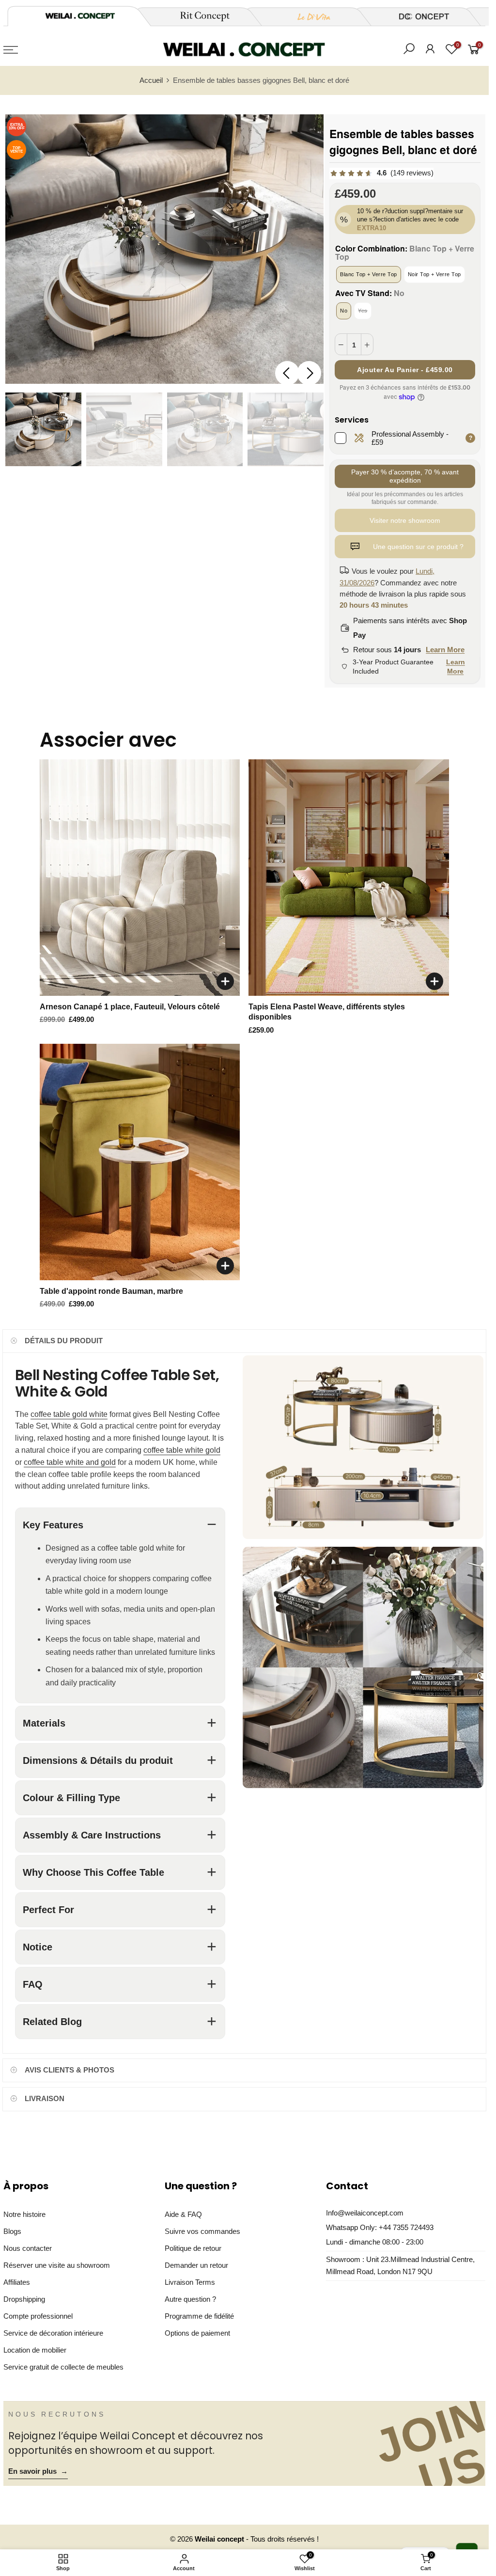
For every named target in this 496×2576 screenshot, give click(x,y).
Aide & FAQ (183, 2215)
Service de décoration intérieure (53, 2333)
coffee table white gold (182, 1450)
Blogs (12, 2231)
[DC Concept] (418, 16)
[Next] (309, 373)
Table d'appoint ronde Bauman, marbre (111, 1291)
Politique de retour (193, 2248)
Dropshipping (24, 2299)
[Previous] (287, 373)
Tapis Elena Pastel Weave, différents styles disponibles (327, 1012)
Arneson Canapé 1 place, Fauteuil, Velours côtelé (130, 1007)
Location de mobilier (35, 2350)
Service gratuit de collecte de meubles (63, 2367)
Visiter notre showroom (405, 520)
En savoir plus (38, 2471)
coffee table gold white (69, 1414)
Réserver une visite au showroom (57, 2265)
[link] (381, 173)
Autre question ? (190, 2299)
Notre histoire (24, 2215)
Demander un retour (196, 2265)
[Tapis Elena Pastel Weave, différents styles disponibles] (349, 878)
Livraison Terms (190, 2282)
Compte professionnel (38, 2316)
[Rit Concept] (199, 16)
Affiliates (17, 2282)
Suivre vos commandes (202, 2231)
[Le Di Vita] (309, 16)
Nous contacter (28, 2248)
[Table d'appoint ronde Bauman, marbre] (140, 1162)
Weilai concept (220, 2539)
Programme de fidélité (199, 2316)
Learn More (445, 650)
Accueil (151, 80)
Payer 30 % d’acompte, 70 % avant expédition (405, 476)
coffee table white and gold (70, 1462)
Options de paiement (197, 2333)
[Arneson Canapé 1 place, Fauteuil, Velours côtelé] (140, 878)
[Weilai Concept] (80, 16)
